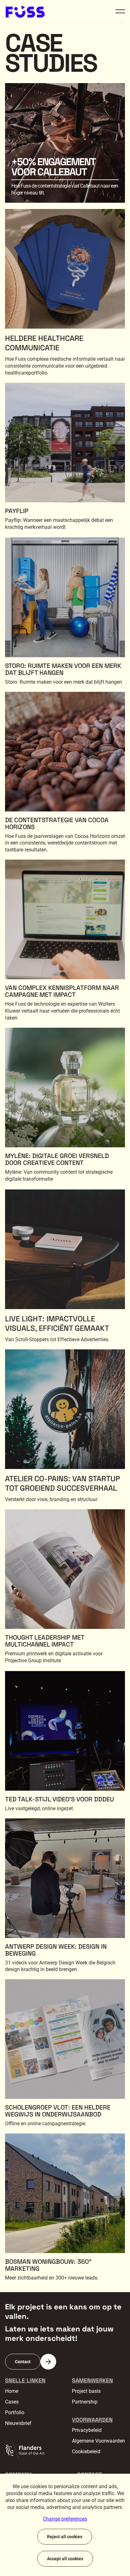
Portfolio (15, 2412)
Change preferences (65, 2519)
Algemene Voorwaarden (98, 2441)
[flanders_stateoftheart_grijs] (25, 2450)
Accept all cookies (65, 2559)
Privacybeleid (87, 2430)
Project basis (86, 2391)
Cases (12, 2402)
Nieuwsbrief (18, 2423)
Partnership (85, 2402)
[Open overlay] (120, 11)
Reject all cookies (65, 2537)
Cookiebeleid (86, 2452)
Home (12, 2391)
